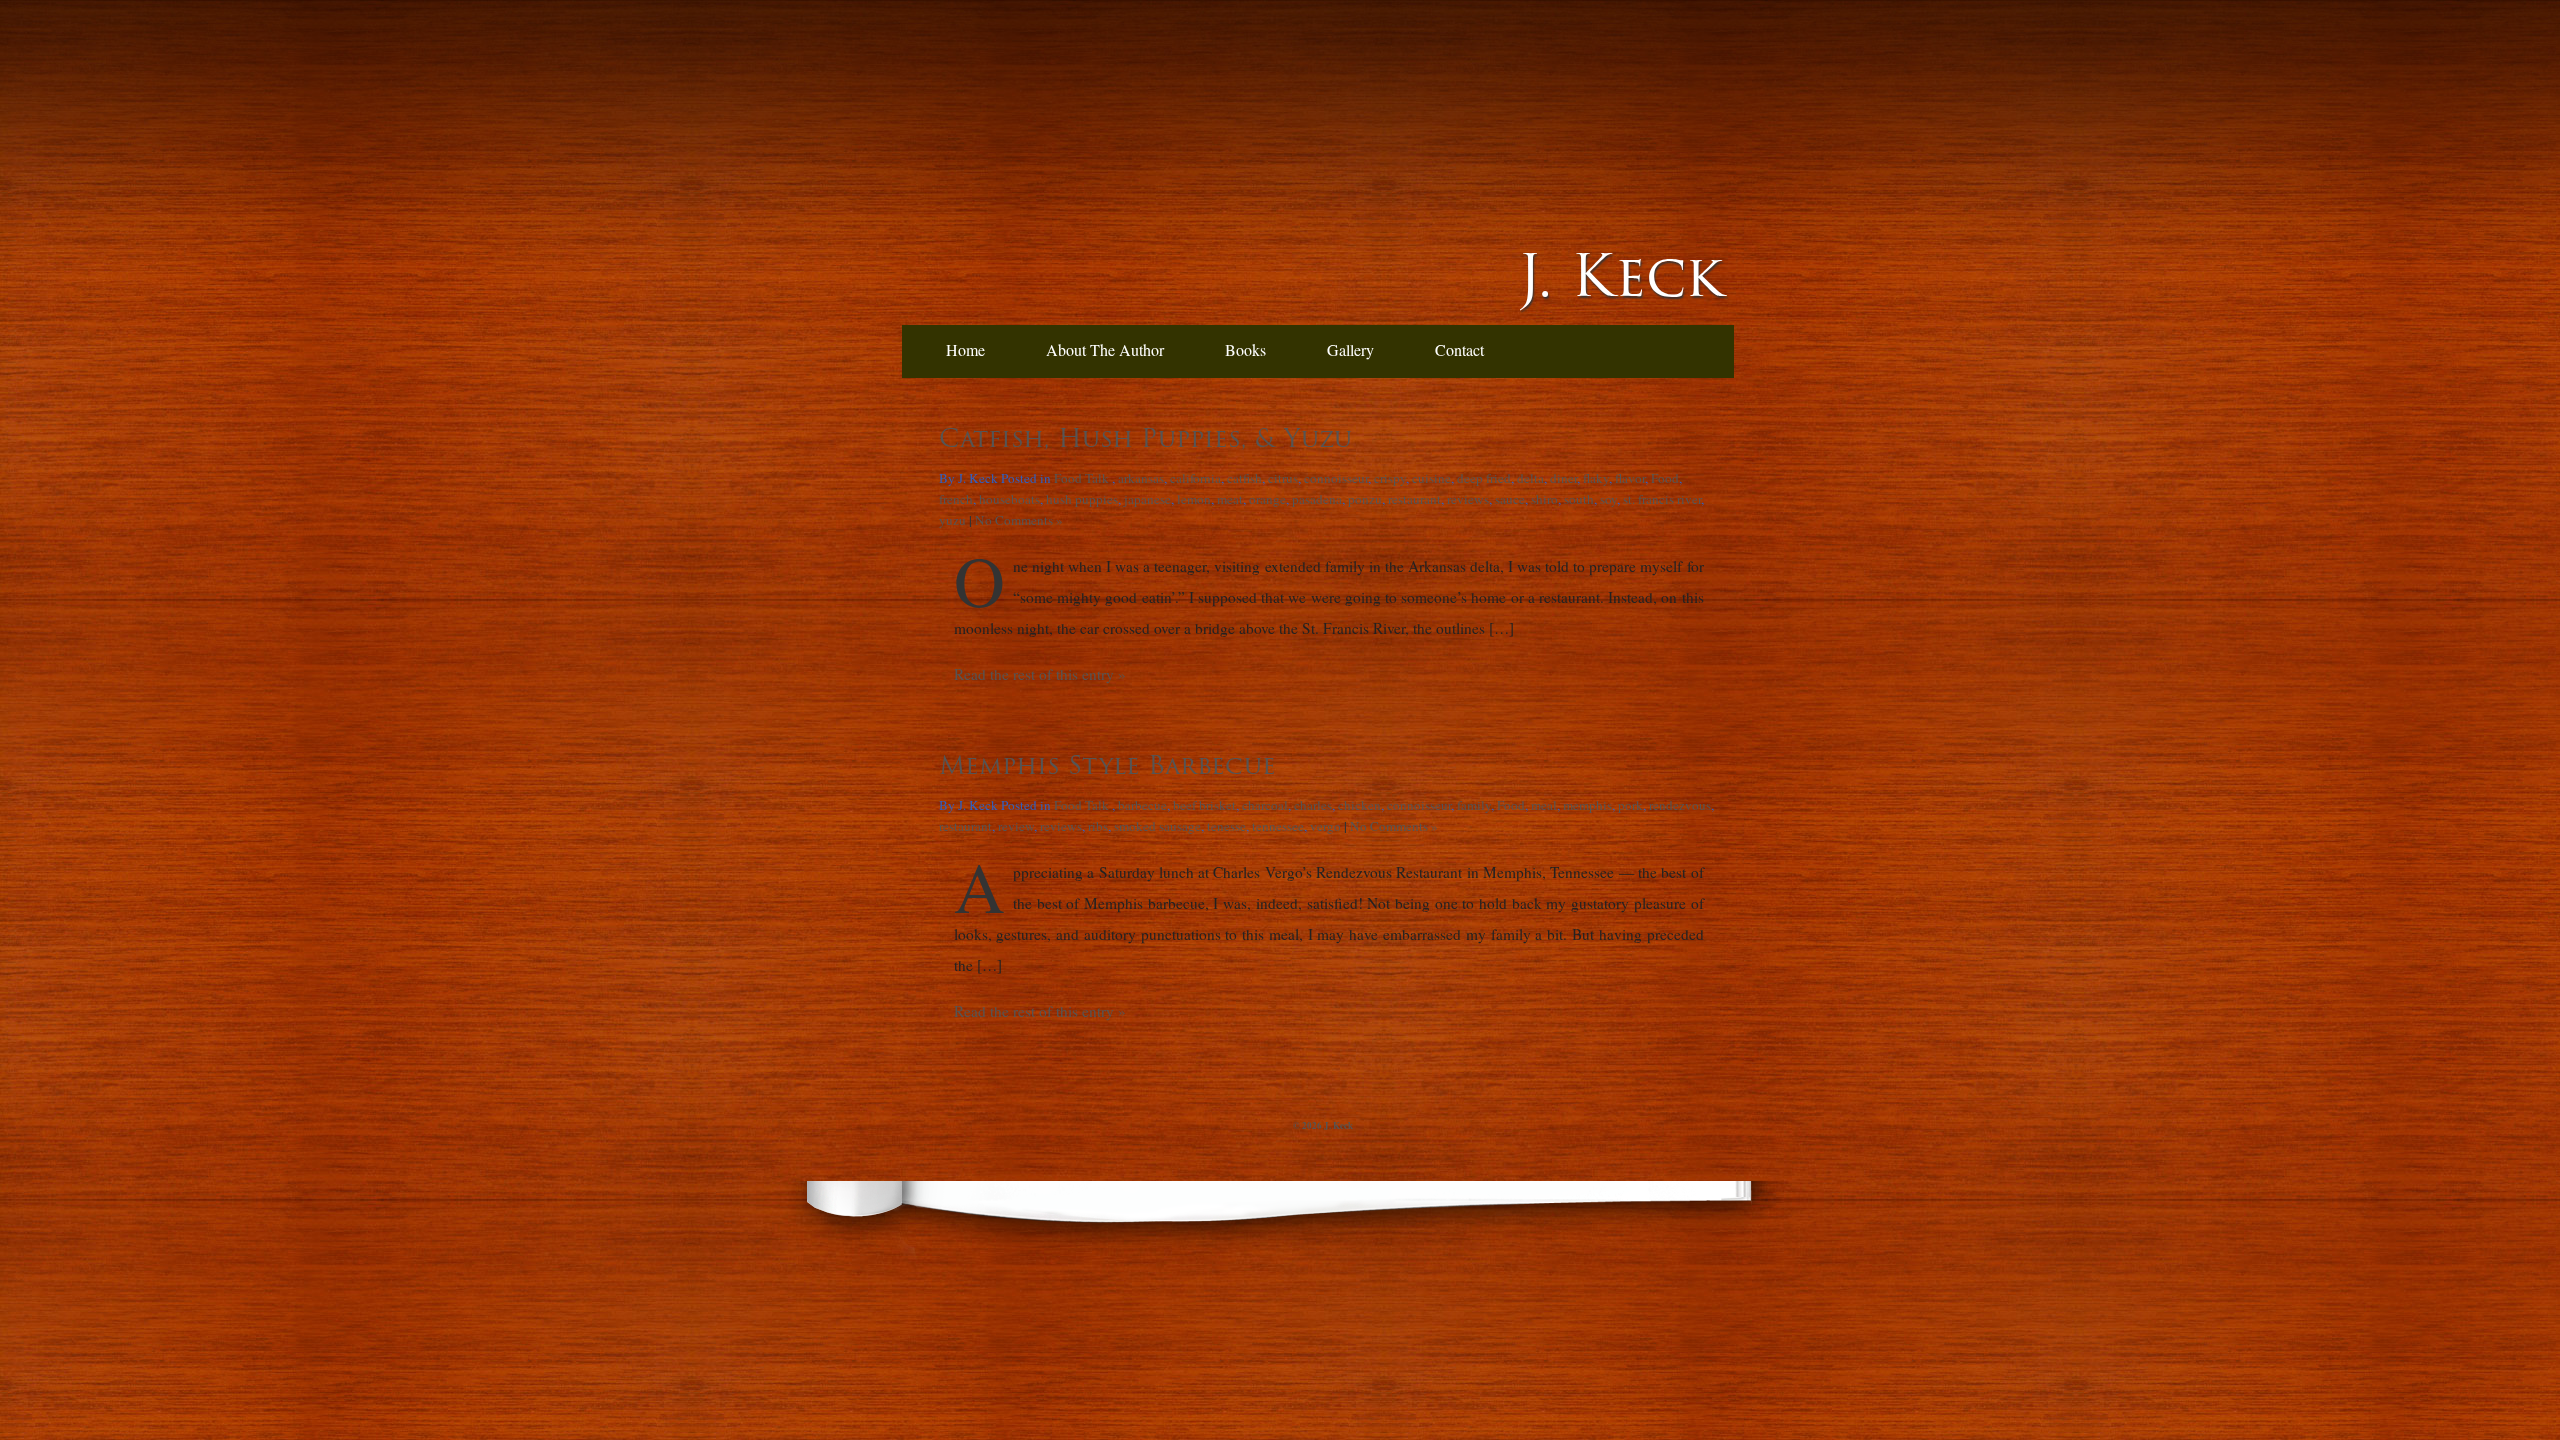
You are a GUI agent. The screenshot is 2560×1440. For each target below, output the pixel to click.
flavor (1630, 478)
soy (1608, 499)
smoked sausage (1157, 826)
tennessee (1278, 826)
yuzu (952, 520)
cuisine (1431, 478)
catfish (1244, 478)
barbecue (1142, 805)
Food (1665, 478)
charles (1313, 805)
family (1474, 805)
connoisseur (1336, 478)
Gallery (1350, 349)
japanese (1147, 499)
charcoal (1265, 805)
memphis (1587, 805)
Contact (1459, 349)
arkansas (1141, 478)
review (1016, 826)
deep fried (1484, 478)
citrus (1283, 478)
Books (1245, 349)
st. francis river (1662, 499)
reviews (1468, 499)
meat (1230, 499)
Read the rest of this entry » (1040, 674)
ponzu (1365, 499)
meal (1544, 805)
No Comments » (1019, 520)
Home (965, 349)
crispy (1390, 478)
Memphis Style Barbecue (1107, 765)
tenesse (1226, 826)
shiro (1544, 499)
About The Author (1105, 349)
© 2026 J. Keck (1323, 1125)
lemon (1194, 499)
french (956, 499)
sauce (1510, 499)
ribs (1098, 826)
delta (1530, 478)
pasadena (1317, 499)
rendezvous (1680, 805)
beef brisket (1204, 805)
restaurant (1414, 499)
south (1579, 499)
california (1195, 478)
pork (1630, 805)
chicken (1359, 805)
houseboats (1009, 499)
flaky (1596, 478)
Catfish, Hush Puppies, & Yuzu (1145, 438)
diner (1563, 478)
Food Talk (1081, 478)
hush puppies (1082, 499)
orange (1267, 499)
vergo (1325, 826)
